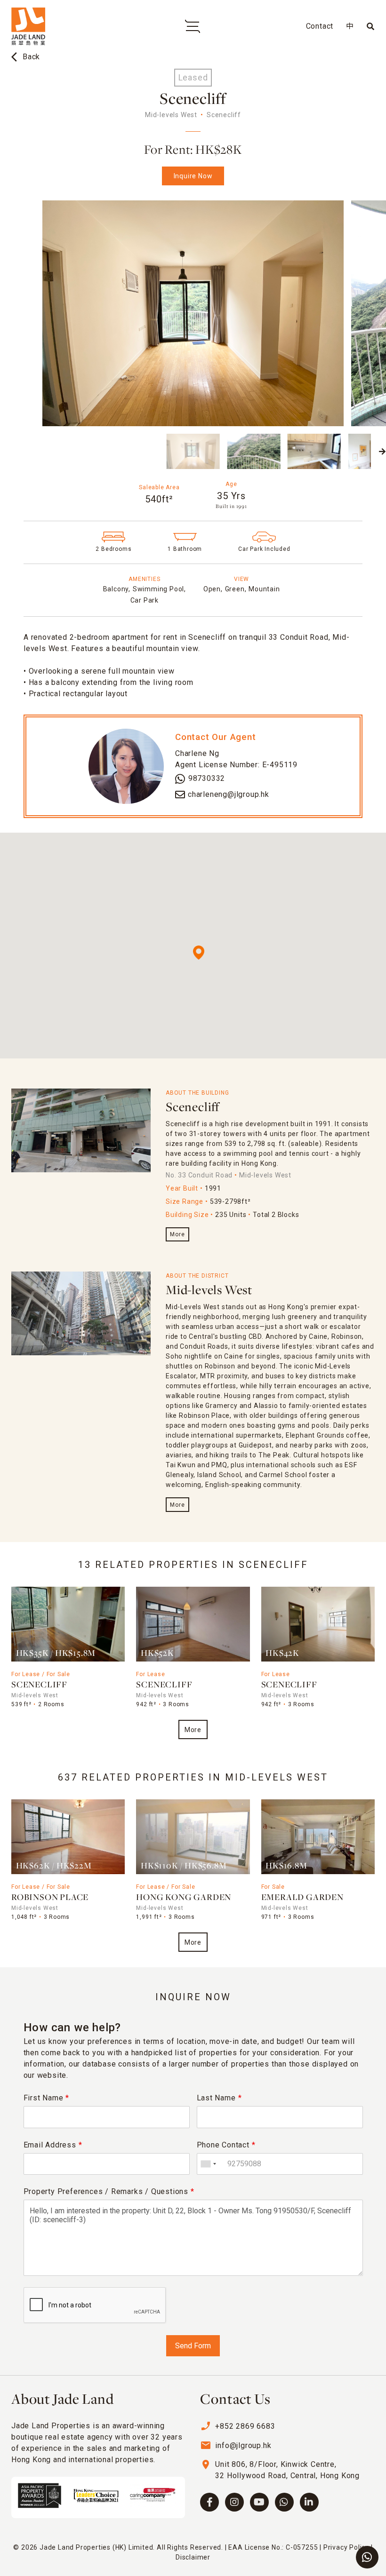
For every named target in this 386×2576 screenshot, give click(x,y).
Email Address (53, 2145)
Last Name (219, 2098)
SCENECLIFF (39, 1685)
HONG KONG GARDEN (184, 1898)
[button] (4, 452)
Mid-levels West (209, 1291)
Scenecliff (193, 1108)
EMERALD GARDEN (302, 1898)
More (177, 1234)
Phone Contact (226, 2145)
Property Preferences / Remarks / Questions (109, 2191)
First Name (47, 2098)
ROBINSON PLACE (50, 1898)
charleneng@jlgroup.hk (229, 794)
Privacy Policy (346, 2547)
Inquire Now (193, 176)
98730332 (207, 778)
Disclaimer (193, 2557)
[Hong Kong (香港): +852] (208, 2164)
